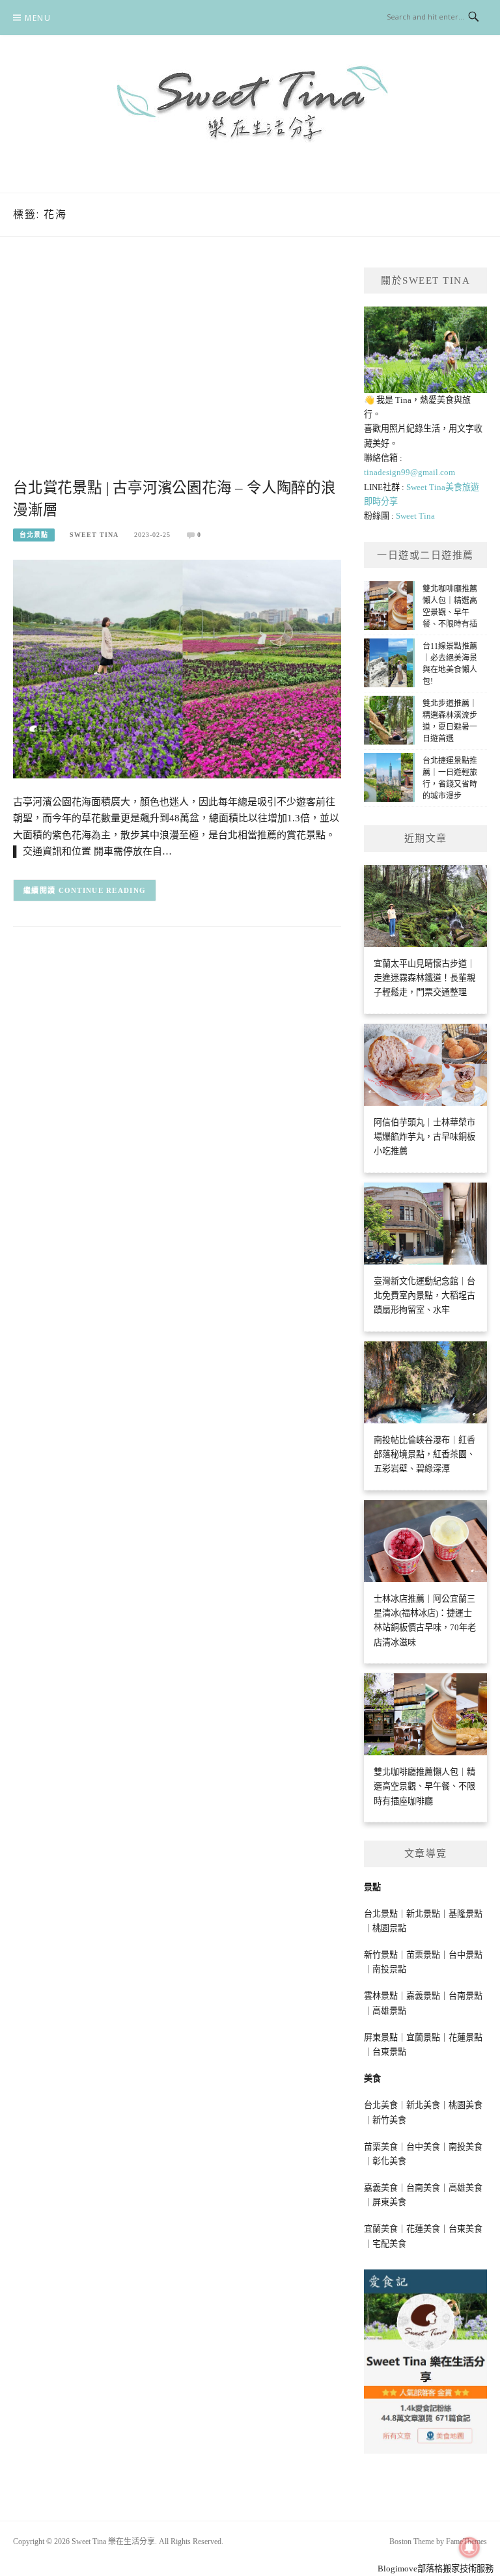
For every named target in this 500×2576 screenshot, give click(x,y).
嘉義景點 (423, 1996)
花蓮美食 (423, 2229)
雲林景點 (381, 1996)
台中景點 (465, 1955)
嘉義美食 (381, 2188)
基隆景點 (465, 1914)
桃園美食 (465, 2105)
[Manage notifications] (469, 2547)
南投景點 (389, 1969)
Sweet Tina (94, 535)
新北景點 (423, 1914)
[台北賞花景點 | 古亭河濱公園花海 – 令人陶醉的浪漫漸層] (177, 668)
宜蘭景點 (423, 2037)
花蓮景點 (465, 2037)
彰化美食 (389, 2161)
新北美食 (423, 2105)
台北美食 (381, 2105)
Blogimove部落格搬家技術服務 (436, 2569)
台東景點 (389, 2052)
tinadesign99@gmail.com (410, 472)
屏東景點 (381, 2037)
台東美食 (465, 2229)
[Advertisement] (177, 372)
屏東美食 (389, 2202)
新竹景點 (381, 1955)
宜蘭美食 (381, 2229)
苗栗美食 (381, 2147)
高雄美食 (465, 2188)
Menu (38, 18)
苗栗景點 (423, 1955)
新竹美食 (389, 2120)
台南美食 (423, 2188)
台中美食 (423, 2147)
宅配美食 (389, 2244)
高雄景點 (389, 2011)
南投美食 (465, 2147)
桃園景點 (389, 1928)
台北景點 (34, 535)
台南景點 (465, 1996)
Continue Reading (103, 890)
